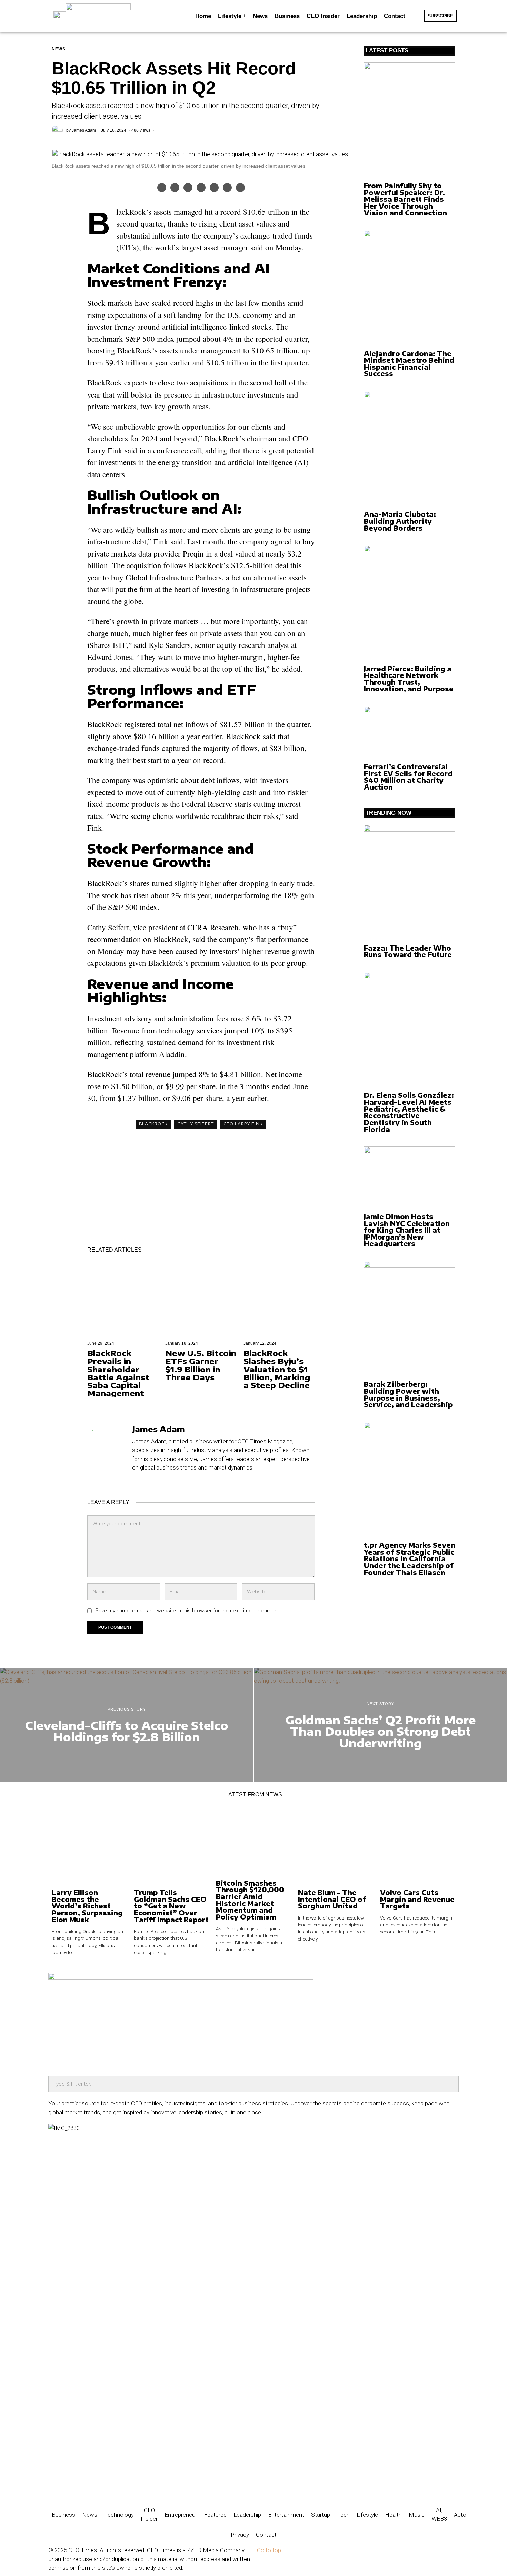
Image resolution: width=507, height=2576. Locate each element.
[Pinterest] (188, 188)
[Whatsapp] (214, 188)
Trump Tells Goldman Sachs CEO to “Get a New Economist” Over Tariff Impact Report (171, 1906)
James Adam (84, 130)
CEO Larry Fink (243, 1124)
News (59, 49)
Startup (321, 2515)
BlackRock (153, 1124)
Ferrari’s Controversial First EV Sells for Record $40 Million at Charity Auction (408, 777)
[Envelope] (76, 2488)
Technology (119, 2515)
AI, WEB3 (439, 2515)
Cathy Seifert (196, 1124)
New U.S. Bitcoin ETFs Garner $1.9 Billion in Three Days (201, 1365)
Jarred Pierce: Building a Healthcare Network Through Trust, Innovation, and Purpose (409, 679)
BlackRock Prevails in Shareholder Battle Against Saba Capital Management (118, 1373)
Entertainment (286, 2515)
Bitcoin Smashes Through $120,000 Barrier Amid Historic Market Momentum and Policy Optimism (250, 1900)
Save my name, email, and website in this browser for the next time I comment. (188, 1611)
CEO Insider (149, 2515)
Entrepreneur (181, 2515)
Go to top (269, 2550)
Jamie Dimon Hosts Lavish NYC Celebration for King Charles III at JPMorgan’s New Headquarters (407, 1230)
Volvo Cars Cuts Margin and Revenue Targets (417, 1899)
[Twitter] (175, 188)
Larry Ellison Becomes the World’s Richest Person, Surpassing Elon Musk (87, 1906)
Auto (460, 2515)
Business (63, 2515)
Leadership (247, 2515)
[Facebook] (162, 188)
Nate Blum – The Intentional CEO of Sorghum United (332, 1899)
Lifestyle (367, 2515)
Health (393, 2515)
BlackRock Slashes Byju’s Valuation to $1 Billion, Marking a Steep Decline (277, 1369)
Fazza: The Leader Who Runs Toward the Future (408, 951)
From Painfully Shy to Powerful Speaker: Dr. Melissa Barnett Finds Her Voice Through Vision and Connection (405, 199)
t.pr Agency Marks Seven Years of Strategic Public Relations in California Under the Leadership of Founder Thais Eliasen (410, 1559)
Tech (343, 2515)
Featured (215, 2515)
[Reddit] (227, 188)
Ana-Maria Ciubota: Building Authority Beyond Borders (400, 521)
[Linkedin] (201, 188)
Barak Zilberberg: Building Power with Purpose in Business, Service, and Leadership (408, 1394)
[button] (416, 16)
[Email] (240, 188)
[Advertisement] (201, 1182)
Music (417, 2515)
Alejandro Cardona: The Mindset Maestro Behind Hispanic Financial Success (409, 364)
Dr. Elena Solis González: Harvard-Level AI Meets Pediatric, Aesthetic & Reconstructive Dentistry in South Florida (409, 1112)
